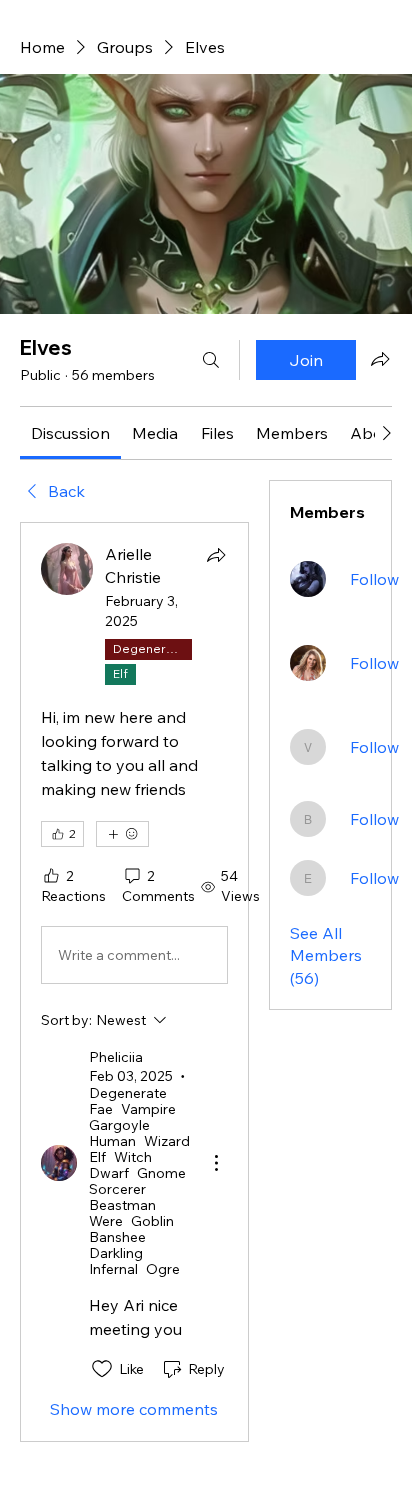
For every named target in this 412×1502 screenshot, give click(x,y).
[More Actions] (216, 1163)
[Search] (211, 360)
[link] (70, 433)
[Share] (216, 555)
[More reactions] (122, 834)
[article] (134, 982)
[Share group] (380, 359)
